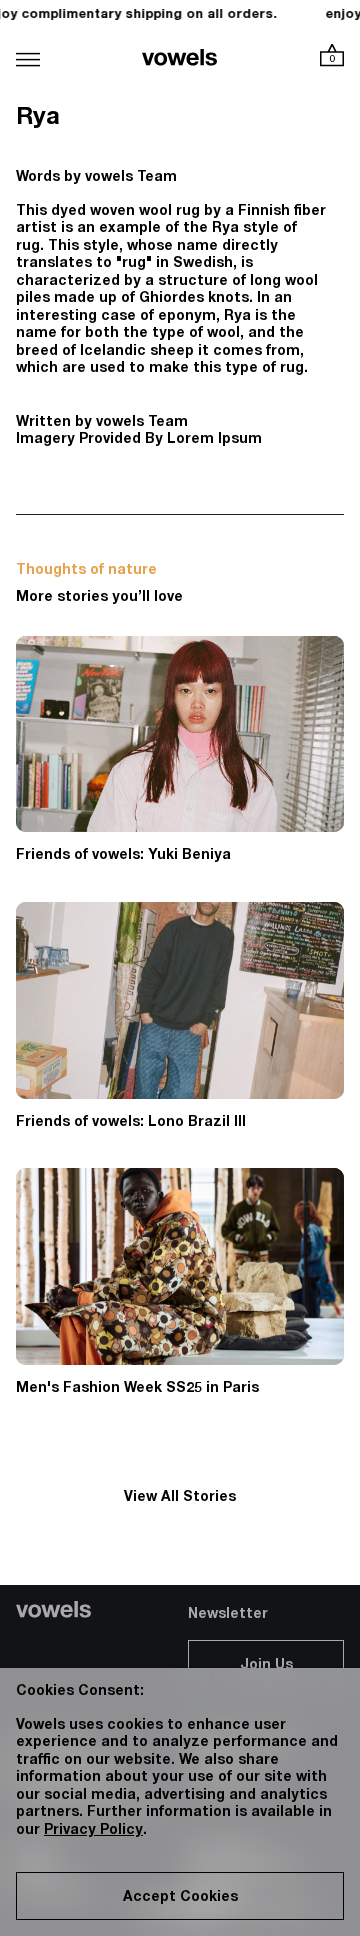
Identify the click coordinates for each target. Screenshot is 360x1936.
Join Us (266, 1666)
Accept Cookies (180, 1898)
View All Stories (180, 1498)
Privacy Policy (93, 1831)
